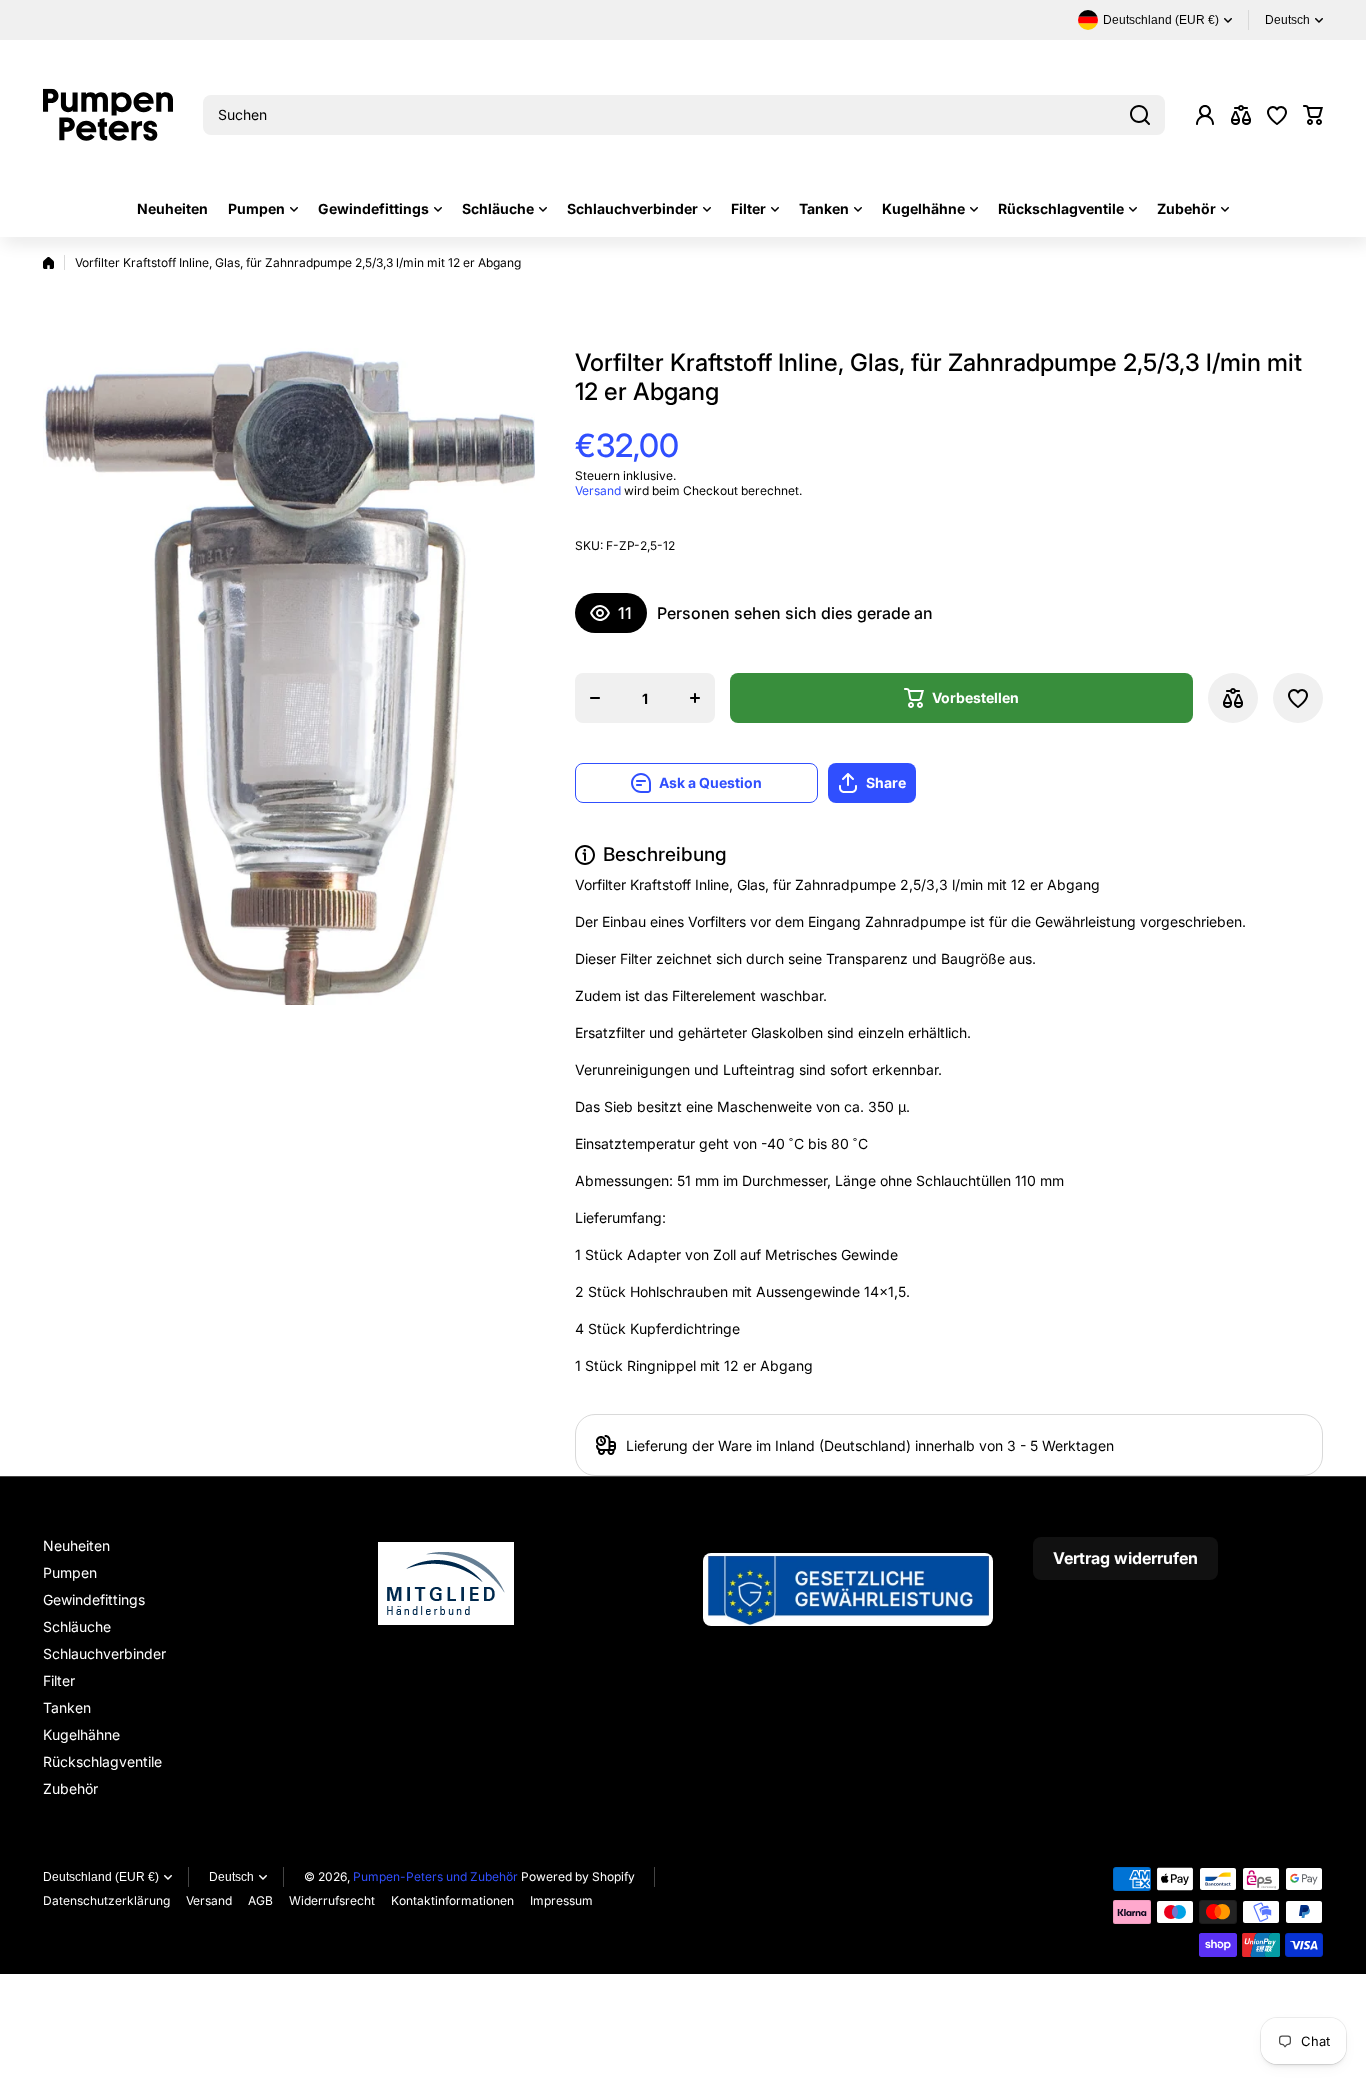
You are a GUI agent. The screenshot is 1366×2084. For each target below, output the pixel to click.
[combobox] (684, 115)
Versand (598, 490)
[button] (1313, 115)
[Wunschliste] (1277, 115)
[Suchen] (1140, 115)
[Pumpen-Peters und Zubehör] (108, 115)
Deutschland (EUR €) (101, 1877)
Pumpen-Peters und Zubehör (435, 1876)
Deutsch (1287, 20)
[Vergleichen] (1241, 115)
